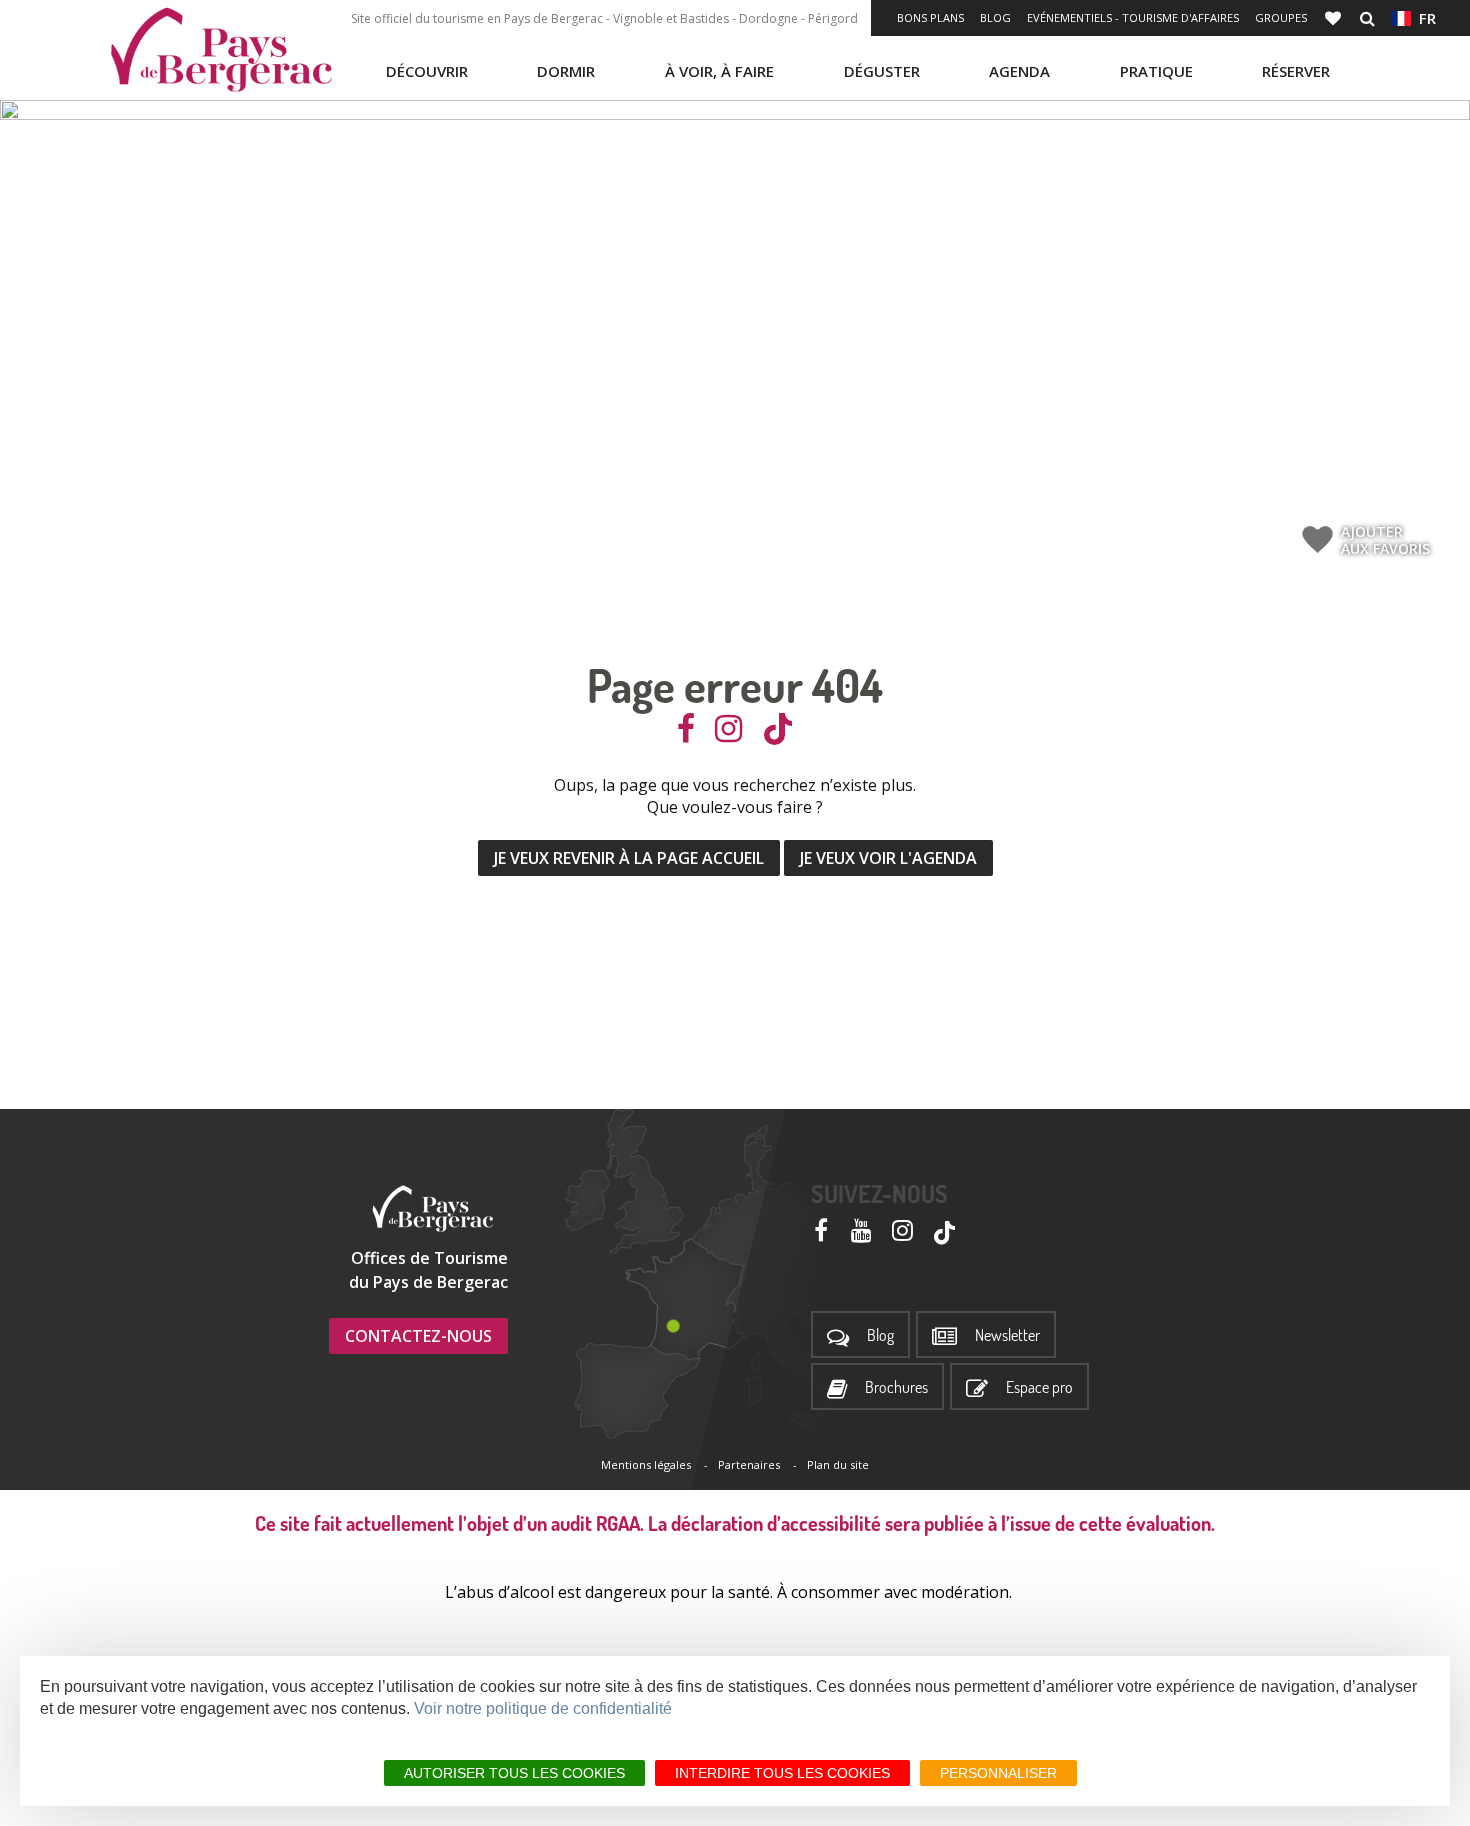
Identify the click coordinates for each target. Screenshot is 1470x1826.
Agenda (1019, 71)
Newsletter (1007, 1335)
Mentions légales (646, 1464)
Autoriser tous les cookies (514, 1773)
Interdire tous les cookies (782, 1773)
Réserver (1296, 71)
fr (1423, 18)
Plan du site (838, 1464)
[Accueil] (221, 50)
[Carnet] (1335, 18)
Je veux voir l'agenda (888, 858)
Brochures (896, 1387)
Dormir (566, 71)
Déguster (882, 71)
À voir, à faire (719, 71)
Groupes (1281, 17)
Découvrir (427, 71)
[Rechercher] (1367, 18)
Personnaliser (998, 1773)
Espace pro (1039, 1387)
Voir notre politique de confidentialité (543, 1708)
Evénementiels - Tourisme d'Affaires (1133, 17)
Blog (995, 17)
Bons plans (930, 17)
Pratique (1156, 71)
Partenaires (749, 1464)
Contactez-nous (418, 1336)
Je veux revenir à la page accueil (629, 858)
